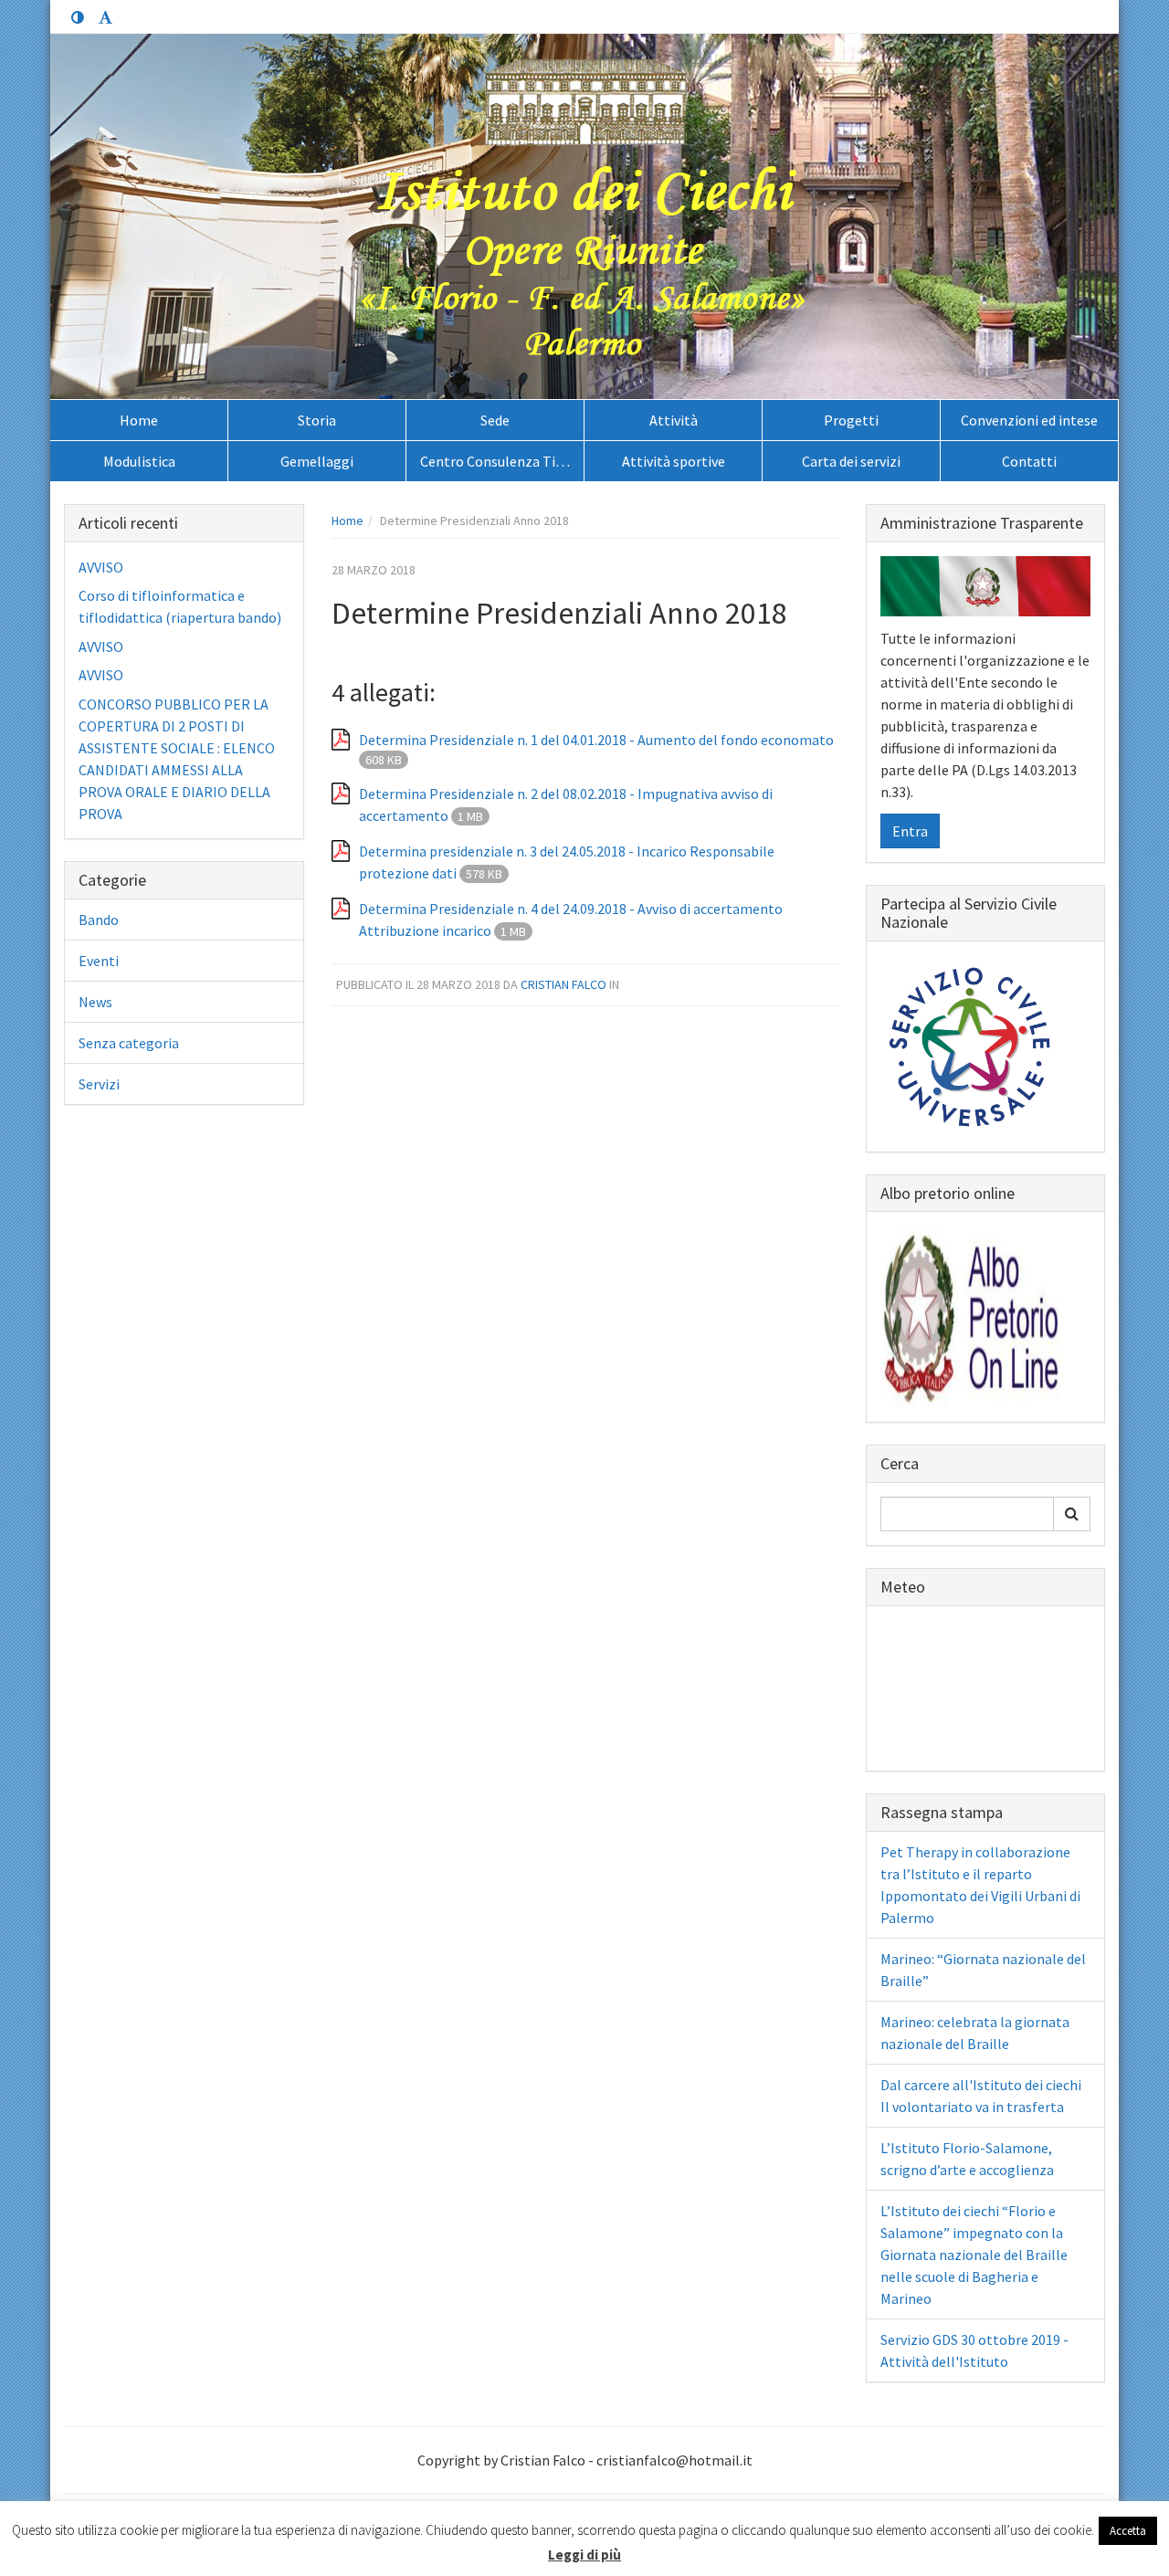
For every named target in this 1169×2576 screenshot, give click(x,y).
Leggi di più (584, 2555)
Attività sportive (674, 461)
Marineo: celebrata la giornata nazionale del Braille (975, 2033)
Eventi (99, 961)
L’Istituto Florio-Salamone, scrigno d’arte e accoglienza (967, 2159)
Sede (495, 420)
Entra (910, 831)
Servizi (99, 1084)
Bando (99, 920)
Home (139, 420)
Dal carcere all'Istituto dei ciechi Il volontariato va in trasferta (981, 2096)
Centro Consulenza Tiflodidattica (502, 461)
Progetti (851, 420)
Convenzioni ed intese (1029, 420)
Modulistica (139, 461)
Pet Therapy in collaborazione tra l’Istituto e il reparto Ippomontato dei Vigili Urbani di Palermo (980, 1885)
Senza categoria (129, 1043)
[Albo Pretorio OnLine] (972, 1315)
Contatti (1029, 461)
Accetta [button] (1128, 2531)
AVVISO (101, 567)
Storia (317, 420)
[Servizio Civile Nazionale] (972, 1045)
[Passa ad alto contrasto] (78, 18)
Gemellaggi (317, 461)
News (95, 1002)
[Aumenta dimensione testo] (105, 18)
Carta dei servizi (851, 461)
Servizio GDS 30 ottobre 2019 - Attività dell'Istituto (974, 2350)
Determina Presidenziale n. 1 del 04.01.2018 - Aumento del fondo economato (596, 740)
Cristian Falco (563, 984)
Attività (674, 420)
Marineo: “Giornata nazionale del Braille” (983, 1970)
